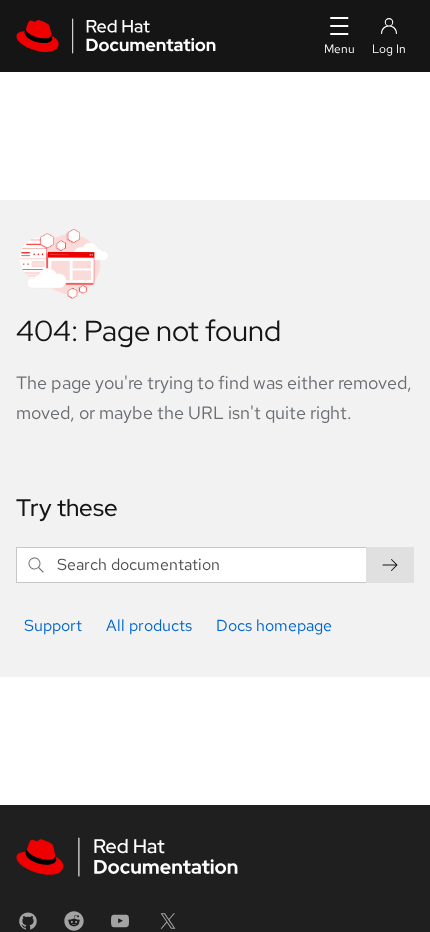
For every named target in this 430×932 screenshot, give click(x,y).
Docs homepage (274, 625)
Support (53, 625)
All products (149, 625)
